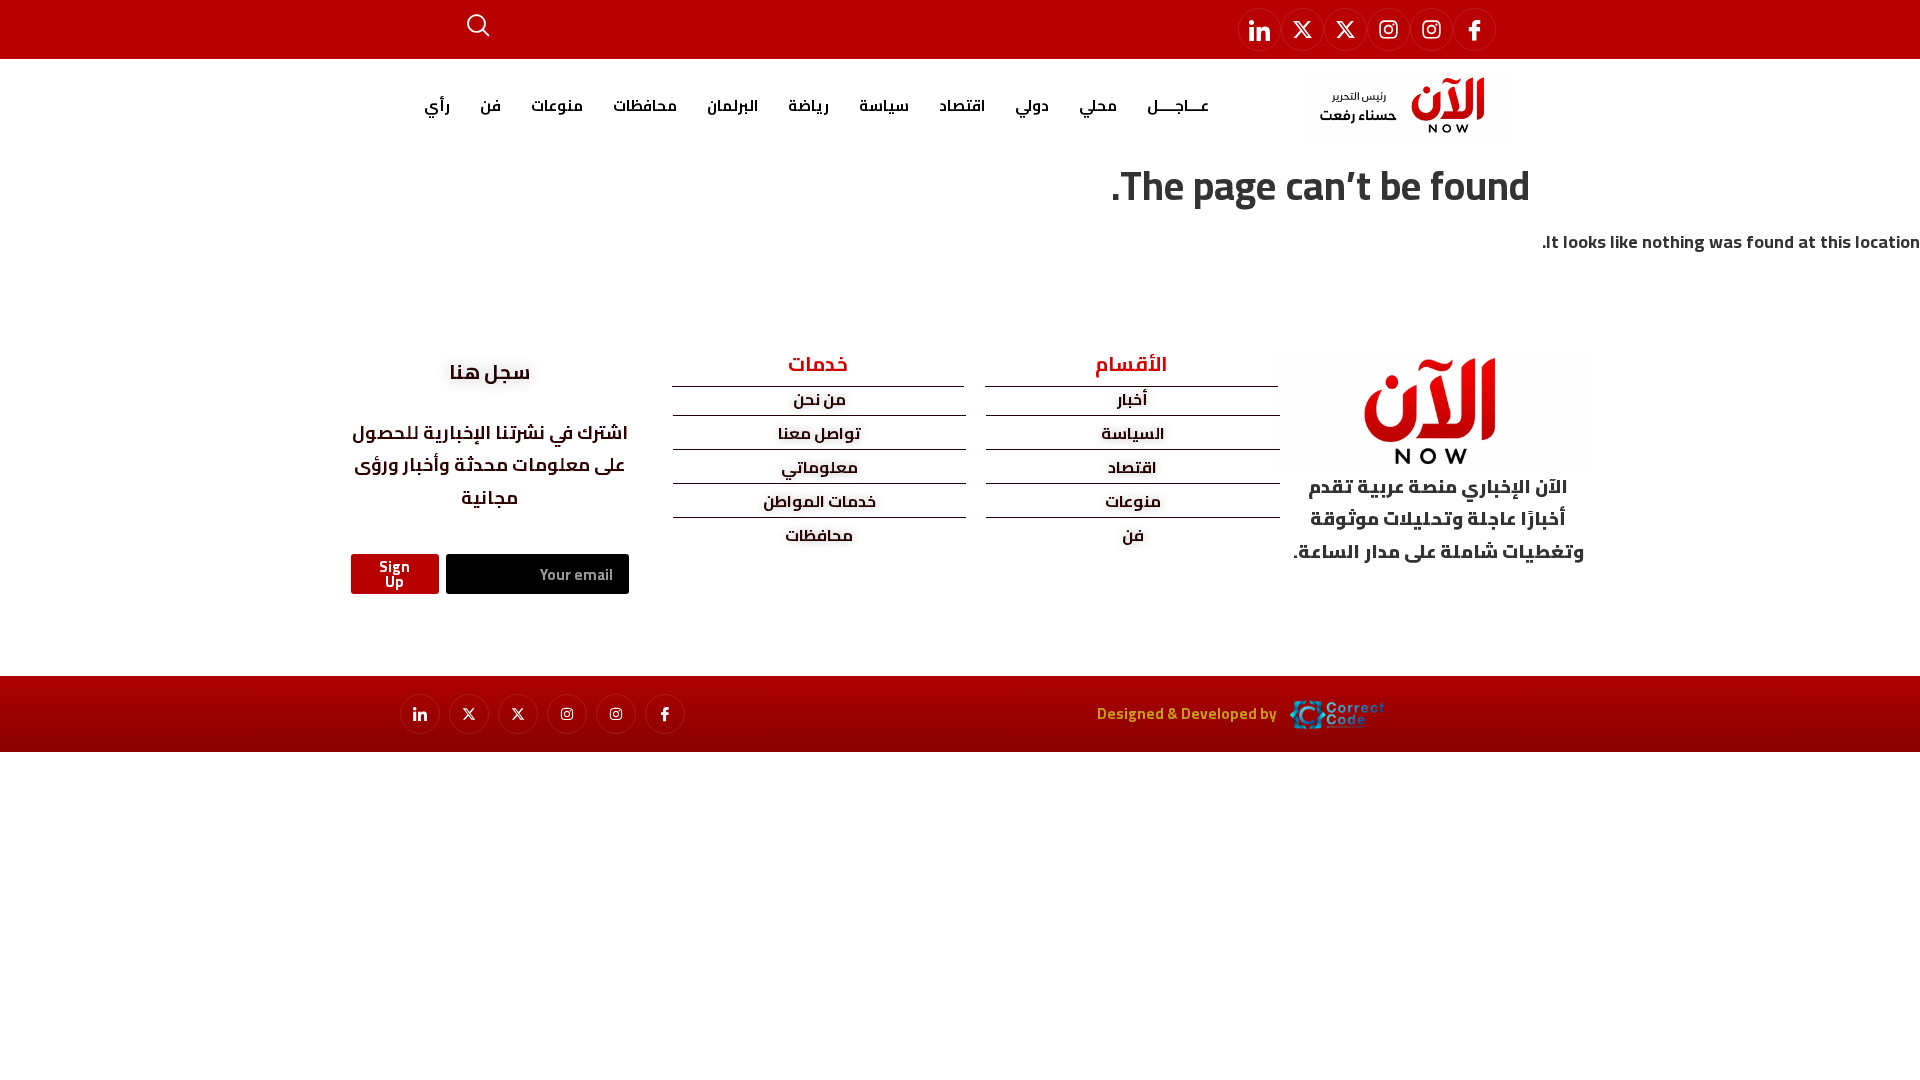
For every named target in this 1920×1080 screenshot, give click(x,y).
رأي (437, 105)
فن (490, 105)
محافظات (645, 105)
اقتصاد (962, 105)
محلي (1098, 105)
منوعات (557, 105)
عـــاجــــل (1178, 105)
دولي (1032, 105)
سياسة (884, 105)
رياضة (808, 105)
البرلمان (732, 105)
